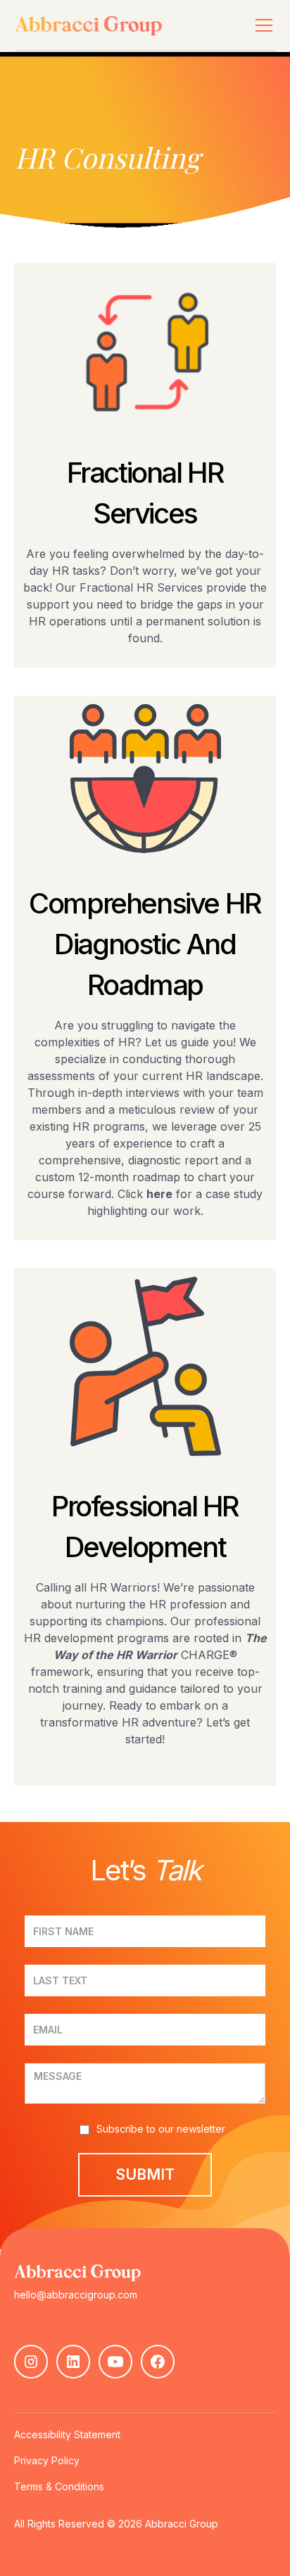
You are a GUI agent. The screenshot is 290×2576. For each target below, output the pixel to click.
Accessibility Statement (67, 2434)
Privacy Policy (47, 2460)
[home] (120, 25)
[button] (261, 25)
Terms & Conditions (59, 2486)
